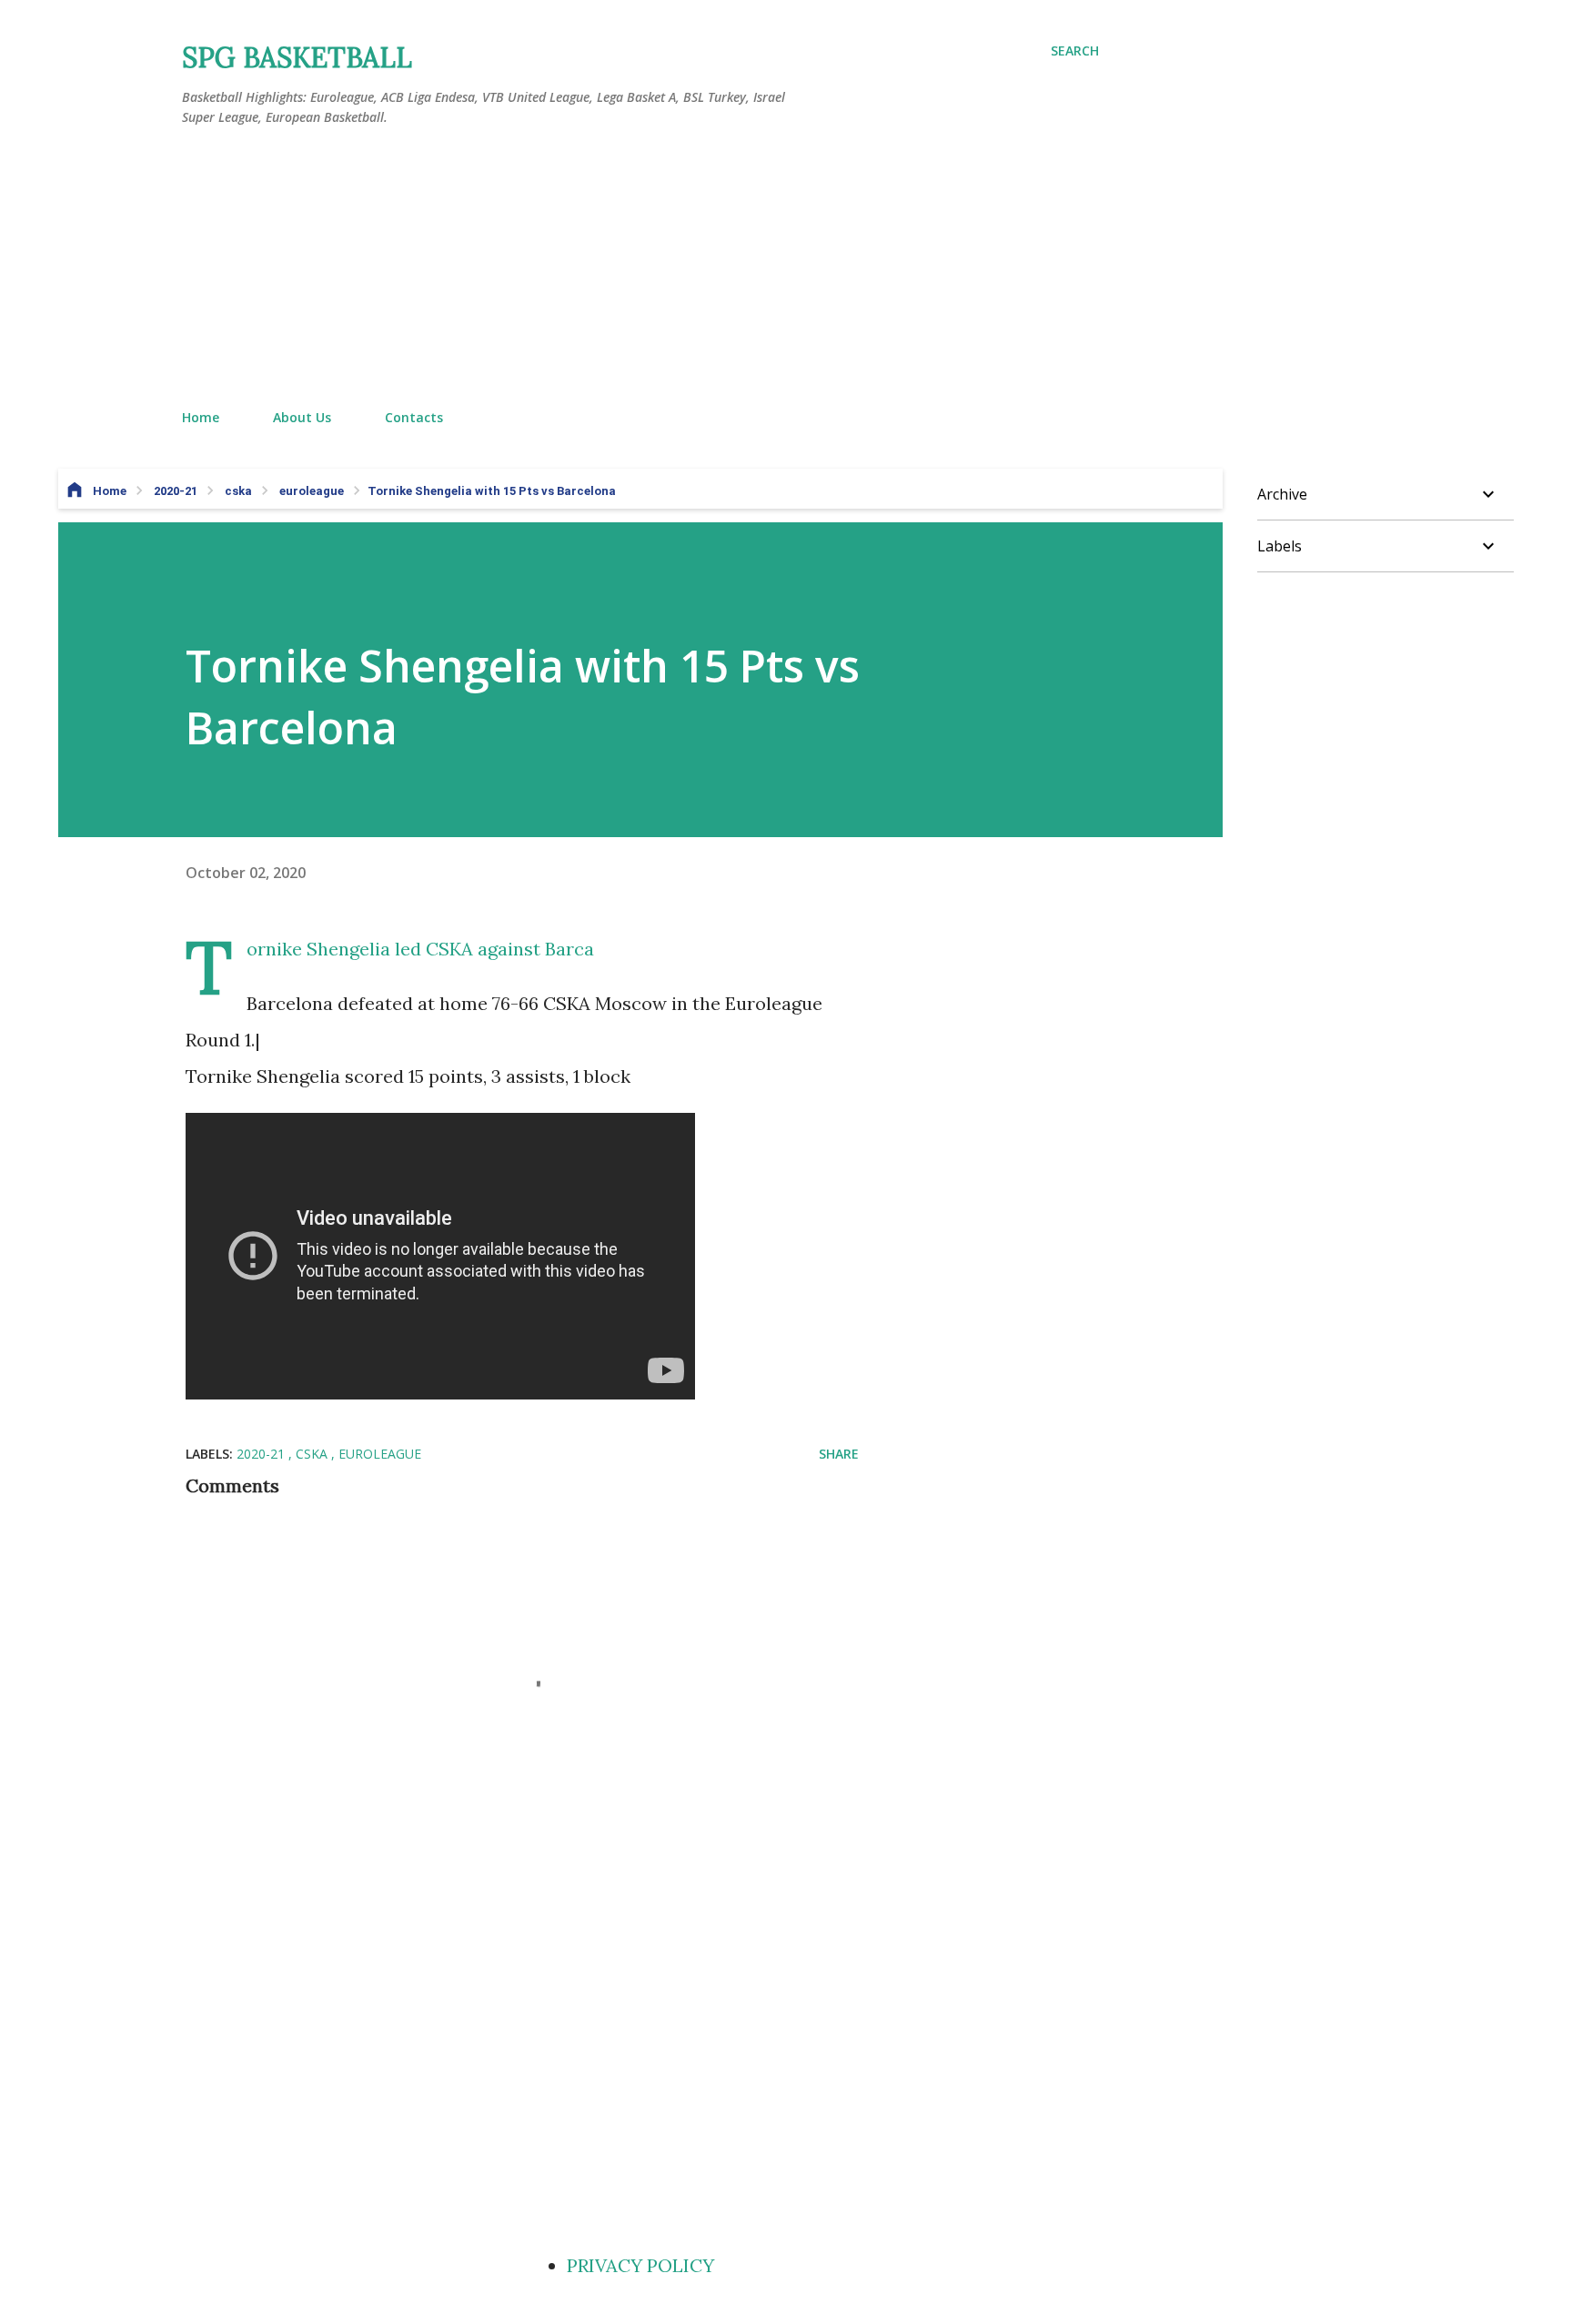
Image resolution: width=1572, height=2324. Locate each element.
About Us (302, 417)
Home (201, 417)
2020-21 (262, 1454)
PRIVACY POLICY (640, 2265)
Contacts (414, 417)
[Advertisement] (640, 268)
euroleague (380, 1454)
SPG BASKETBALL (297, 57)
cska (313, 1454)
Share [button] (839, 1454)
